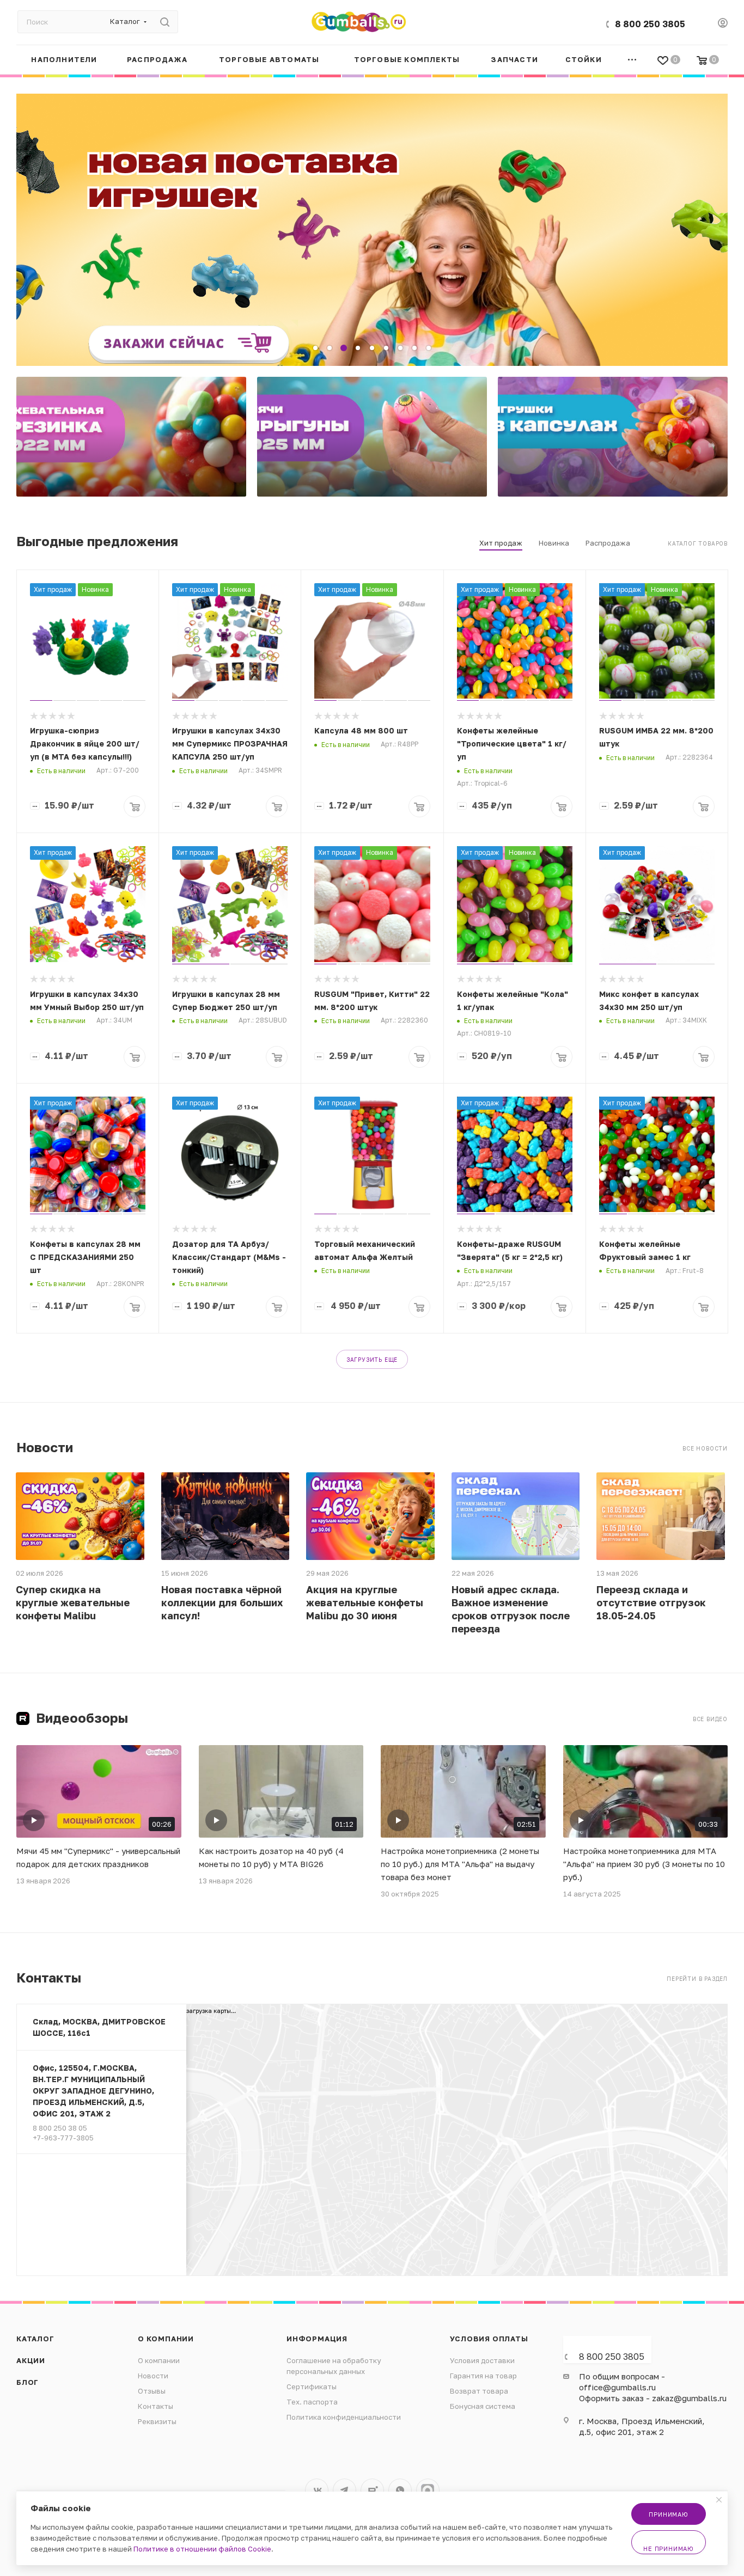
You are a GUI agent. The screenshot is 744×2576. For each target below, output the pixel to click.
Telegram (344, 2490)
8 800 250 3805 (650, 24)
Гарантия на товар (483, 2376)
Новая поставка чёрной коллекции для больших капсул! (222, 1602)
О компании (166, 2339)
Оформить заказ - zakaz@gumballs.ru (653, 2398)
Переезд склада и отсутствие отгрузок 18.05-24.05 (651, 1602)
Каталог (35, 2339)
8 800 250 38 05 (60, 2128)
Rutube (372, 2490)
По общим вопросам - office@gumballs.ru (622, 2382)
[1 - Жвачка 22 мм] (131, 437)
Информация (317, 2339)
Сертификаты (312, 2387)
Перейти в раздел (697, 1979)
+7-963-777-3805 (63, 2138)
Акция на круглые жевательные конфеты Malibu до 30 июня (365, 1602)
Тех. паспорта (312, 2402)
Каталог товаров (698, 543)
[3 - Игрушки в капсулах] (613, 437)
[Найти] (165, 22)
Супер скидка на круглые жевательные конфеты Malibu (73, 1602)
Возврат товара (479, 2391)
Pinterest (428, 2490)
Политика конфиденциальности (344, 2417)
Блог (28, 2382)
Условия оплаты (489, 2339)
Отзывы (152, 2391)
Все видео (710, 1719)
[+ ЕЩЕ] (632, 60)
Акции (31, 2360)
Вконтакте (317, 2490)
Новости (153, 2376)
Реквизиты (157, 2421)
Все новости (705, 1448)
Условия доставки (482, 2360)
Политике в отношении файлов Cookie (202, 2549)
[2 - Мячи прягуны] (372, 437)
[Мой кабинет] (723, 24)
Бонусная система (483, 2406)
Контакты (155, 2406)
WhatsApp (400, 2490)
